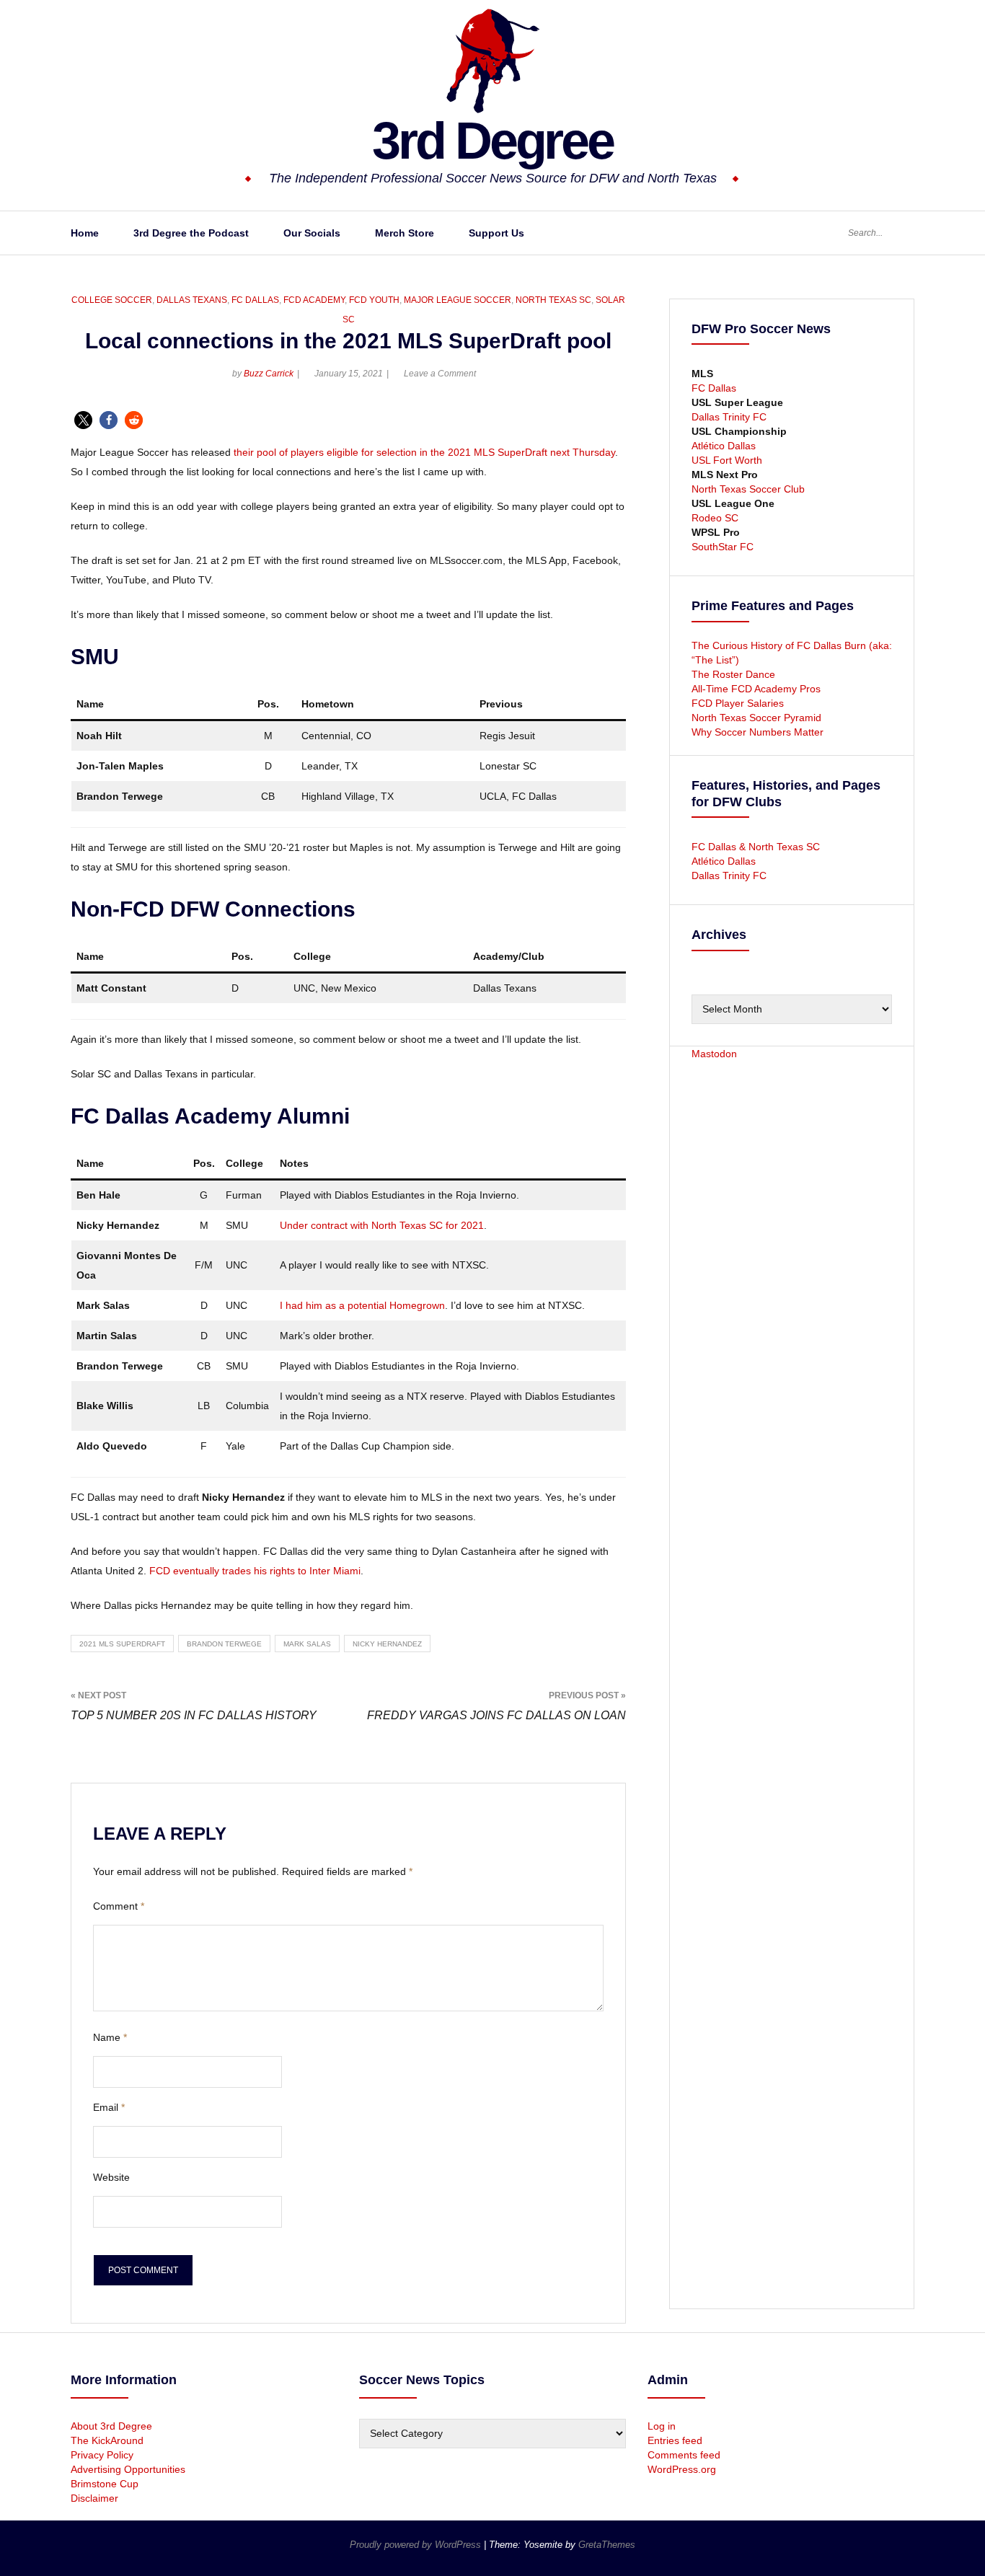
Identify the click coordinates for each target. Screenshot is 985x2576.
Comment (119, 1906)
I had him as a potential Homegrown (362, 1305)
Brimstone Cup (105, 2484)
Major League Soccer (458, 300)
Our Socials (312, 233)
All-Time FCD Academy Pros (756, 689)
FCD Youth (374, 300)
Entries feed (675, 2440)
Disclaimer (94, 2498)
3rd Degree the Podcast (191, 233)
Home (85, 233)
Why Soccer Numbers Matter (757, 732)
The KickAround (107, 2440)
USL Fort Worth (727, 460)
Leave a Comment (440, 374)
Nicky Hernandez (387, 1644)
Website (111, 2177)
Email (109, 2107)
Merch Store (405, 233)
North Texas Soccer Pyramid (756, 718)
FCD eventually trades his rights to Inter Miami (255, 1571)
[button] (83, 420)
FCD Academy (314, 300)
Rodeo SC (715, 518)
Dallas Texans (192, 300)
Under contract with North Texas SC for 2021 (382, 1225)
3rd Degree (492, 141)
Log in (662, 2426)
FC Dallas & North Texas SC (756, 847)
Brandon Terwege (224, 1644)
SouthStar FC (723, 547)
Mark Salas (307, 1644)
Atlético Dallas (724, 446)
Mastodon (714, 1054)
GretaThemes (607, 2545)
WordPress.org (682, 2469)
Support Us (496, 233)
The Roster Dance (735, 674)
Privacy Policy (102, 2455)
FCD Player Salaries (738, 703)
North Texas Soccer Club (748, 489)
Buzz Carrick (269, 374)
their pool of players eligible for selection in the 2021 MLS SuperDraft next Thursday (424, 452)
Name (110, 2037)
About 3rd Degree (111, 2426)
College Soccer (112, 300)
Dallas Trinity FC (729, 417)
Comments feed (684, 2455)
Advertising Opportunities (128, 2469)
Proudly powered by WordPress (417, 2545)
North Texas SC (553, 300)
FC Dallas (255, 300)
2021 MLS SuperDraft (122, 1644)
